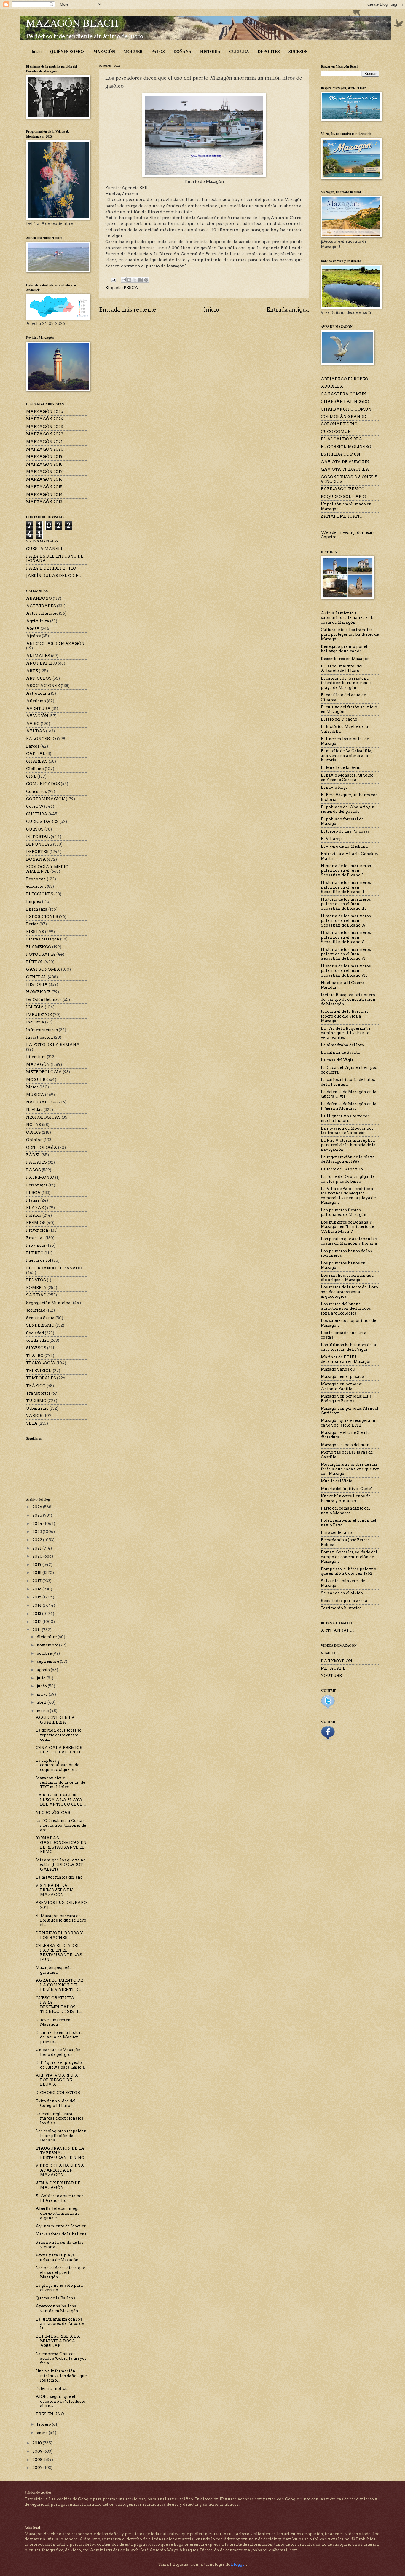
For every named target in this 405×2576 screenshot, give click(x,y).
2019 (37, 1565)
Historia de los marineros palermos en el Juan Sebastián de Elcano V (346, 937)
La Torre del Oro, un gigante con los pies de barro (348, 1179)
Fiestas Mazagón (43, 939)
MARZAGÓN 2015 (44, 487)
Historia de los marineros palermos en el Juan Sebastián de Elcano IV (346, 921)
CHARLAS (37, 761)
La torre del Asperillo (342, 1169)
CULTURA (239, 51)
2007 (38, 2468)
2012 (37, 1622)
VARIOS (34, 1416)
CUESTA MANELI (44, 549)
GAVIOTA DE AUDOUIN (345, 462)
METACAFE (333, 1668)
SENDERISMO (40, 1325)
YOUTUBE (331, 1676)
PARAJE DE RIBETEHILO (51, 568)
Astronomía (38, 693)
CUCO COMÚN (336, 432)
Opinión (34, 1140)
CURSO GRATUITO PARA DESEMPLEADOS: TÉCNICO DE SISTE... (59, 2005)
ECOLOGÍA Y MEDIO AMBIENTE (47, 869)
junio (42, 1686)
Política (34, 1215)
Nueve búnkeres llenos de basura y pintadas (346, 1498)
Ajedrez (34, 636)
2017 (37, 1581)
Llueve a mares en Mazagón (53, 2022)
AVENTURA (38, 709)
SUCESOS (298, 51)
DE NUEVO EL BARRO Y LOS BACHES (59, 1935)
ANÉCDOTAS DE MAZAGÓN (55, 644)
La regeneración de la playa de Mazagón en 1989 (348, 1159)
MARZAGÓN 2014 (44, 495)
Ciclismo (35, 769)
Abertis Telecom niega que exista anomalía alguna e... (58, 2213)
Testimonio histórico (341, 1608)
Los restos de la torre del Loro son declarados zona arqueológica (349, 1292)
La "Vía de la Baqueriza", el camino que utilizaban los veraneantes (346, 1033)
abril (42, 1702)
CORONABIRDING (339, 424)
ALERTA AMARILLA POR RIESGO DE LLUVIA (57, 2080)
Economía (36, 879)
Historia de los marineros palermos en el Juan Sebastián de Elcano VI (346, 954)
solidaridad (37, 1340)
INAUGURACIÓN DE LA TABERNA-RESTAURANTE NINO (60, 2153)
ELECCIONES (40, 894)
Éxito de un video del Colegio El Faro (56, 2103)
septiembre (48, 1661)
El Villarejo (332, 839)
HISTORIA (210, 51)
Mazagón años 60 (338, 1369)
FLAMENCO (39, 947)
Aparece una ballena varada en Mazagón (57, 2308)
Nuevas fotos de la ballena (61, 2234)
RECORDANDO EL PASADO (54, 1268)
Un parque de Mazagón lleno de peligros (58, 2052)
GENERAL (36, 977)
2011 (37, 1630)
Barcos (33, 746)
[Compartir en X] (135, 280)
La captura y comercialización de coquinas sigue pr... (57, 1765)
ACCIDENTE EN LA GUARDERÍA (55, 1720)
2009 (38, 2451)
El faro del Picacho (339, 719)
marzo (43, 1711)
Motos (32, 1087)
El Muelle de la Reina (341, 768)
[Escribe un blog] (129, 280)
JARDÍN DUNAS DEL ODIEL (54, 576)
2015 (37, 1597)
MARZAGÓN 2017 (44, 472)
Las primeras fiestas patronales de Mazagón (344, 1212)
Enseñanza (37, 909)
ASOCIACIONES (43, 686)
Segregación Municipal (49, 1303)
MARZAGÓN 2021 (44, 442)
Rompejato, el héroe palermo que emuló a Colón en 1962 (349, 1571)
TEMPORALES (41, 1378)
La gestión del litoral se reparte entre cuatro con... (58, 1735)
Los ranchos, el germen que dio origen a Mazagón (347, 1277)
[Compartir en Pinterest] (146, 280)
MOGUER (133, 51)
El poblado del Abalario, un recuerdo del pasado (348, 809)
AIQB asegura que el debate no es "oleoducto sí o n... (60, 2401)
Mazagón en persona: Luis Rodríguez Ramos (346, 1398)
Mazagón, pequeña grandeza (54, 1970)
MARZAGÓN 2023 (44, 427)
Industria (35, 1022)
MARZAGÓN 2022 (45, 434)
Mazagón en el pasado (342, 1377)
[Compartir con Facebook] (141, 280)
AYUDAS (36, 731)
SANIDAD (36, 1295)
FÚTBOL (35, 962)
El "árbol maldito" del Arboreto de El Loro (342, 668)
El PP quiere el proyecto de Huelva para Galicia (60, 2065)
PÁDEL (33, 1155)
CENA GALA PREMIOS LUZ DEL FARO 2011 (59, 1750)
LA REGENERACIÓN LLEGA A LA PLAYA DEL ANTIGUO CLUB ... (61, 1800)
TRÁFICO (36, 1386)
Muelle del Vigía (337, 1481)
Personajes (37, 1185)
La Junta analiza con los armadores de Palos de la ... (60, 2324)
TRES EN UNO (50, 2414)
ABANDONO (39, 598)
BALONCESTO (41, 739)
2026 (38, 1507)
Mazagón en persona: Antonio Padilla (342, 1386)
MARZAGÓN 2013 (44, 502)
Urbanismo (37, 1408)
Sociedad (35, 1333)
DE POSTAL (38, 837)
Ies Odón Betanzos (44, 1000)
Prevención (37, 1230)
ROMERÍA (36, 1288)
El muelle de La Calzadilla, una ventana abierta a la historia (347, 756)
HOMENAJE (38, 992)
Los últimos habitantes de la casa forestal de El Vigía (349, 1347)
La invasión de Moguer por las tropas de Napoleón (347, 1130)
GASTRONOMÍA (43, 969)
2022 (38, 1540)
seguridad (36, 1310)
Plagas (33, 1200)
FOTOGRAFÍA (41, 954)
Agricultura (38, 621)
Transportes (38, 1393)
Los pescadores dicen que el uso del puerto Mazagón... (60, 2272)
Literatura (36, 1057)
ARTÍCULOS (39, 678)
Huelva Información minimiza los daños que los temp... (61, 2376)
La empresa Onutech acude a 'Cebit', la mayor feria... (61, 2358)
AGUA (33, 629)
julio (42, 1678)
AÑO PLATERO (42, 663)
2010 (38, 2443)
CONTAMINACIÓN (46, 799)
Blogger (239, 2564)
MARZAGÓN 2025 (45, 412)
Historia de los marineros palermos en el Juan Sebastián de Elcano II (346, 887)
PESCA (131, 288)
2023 (38, 1532)
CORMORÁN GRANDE (343, 417)
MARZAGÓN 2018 (44, 464)
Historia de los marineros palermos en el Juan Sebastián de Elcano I (346, 871)
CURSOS (35, 829)
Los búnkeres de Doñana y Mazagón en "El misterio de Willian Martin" (347, 1227)
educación (36, 886)
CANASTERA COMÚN (344, 394)
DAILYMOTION (337, 1661)
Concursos (36, 792)
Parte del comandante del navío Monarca (345, 1510)
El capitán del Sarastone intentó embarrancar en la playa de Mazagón (346, 683)
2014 (38, 1605)
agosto (44, 1670)
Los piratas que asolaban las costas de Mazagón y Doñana (349, 1241)
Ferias (32, 924)
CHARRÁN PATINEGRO (345, 401)
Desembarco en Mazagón (345, 659)
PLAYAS (35, 1208)
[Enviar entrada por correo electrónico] (113, 280)
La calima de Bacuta (340, 1052)
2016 (37, 1589)
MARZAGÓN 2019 (44, 457)
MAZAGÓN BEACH (72, 23)
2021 (37, 1548)
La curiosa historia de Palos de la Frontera (348, 1082)
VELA (32, 1423)
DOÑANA (182, 51)
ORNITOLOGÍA (42, 1148)
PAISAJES (36, 1162)
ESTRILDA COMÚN (341, 454)
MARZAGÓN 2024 (45, 419)
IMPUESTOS (39, 1015)
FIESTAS (35, 932)
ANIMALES (38, 656)
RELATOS (36, 1280)
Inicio (36, 51)
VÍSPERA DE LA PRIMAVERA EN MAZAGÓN (54, 1890)
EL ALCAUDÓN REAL (343, 439)
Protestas (35, 1238)
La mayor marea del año (59, 1877)
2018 (37, 1573)
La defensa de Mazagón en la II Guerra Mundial (349, 1106)
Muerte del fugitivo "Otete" (346, 1489)
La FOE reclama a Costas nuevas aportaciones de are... (61, 1825)
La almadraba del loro (342, 1045)
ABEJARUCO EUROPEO (345, 379)
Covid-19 (35, 806)
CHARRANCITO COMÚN (346, 409)
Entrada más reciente (128, 310)
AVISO (33, 724)
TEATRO (35, 1356)
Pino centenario (336, 1533)
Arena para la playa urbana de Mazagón (57, 2257)
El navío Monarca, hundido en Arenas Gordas (347, 777)
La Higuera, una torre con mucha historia (345, 1118)
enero (43, 2433)
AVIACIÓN (37, 716)
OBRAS (34, 1132)
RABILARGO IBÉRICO (343, 489)
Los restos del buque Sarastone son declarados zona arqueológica (346, 1309)
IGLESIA (35, 1007)
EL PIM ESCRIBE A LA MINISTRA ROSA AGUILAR (58, 2341)
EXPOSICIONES (42, 917)
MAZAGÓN (104, 51)
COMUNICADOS (43, 784)
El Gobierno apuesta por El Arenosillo (59, 2198)
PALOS (158, 51)
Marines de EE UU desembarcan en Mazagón (346, 1359)
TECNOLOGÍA (41, 1363)
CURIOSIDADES (42, 821)
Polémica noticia (52, 2389)
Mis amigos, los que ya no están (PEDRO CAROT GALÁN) (61, 1865)
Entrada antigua (288, 310)
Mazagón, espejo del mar (345, 1445)
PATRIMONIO (40, 1177)
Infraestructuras (42, 1030)
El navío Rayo (334, 787)
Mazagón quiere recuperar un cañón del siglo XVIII (349, 1423)
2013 (37, 1614)
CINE (31, 776)
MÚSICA (35, 1095)
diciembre (47, 1637)
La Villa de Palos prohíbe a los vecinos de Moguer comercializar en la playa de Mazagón (348, 1196)
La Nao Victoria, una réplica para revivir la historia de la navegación (348, 1145)
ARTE (32, 671)
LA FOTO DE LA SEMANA (53, 1045)
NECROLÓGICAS (43, 1117)
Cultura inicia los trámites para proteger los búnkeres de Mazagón (350, 634)
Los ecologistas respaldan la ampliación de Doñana (61, 2136)
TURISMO (36, 1401)
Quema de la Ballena (56, 2298)
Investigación (40, 1037)
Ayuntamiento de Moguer (61, 2226)
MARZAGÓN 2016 (44, 479)
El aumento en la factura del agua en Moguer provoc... (59, 2037)
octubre (45, 1653)
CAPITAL (36, 754)
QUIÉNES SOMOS (67, 51)
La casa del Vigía (337, 1060)
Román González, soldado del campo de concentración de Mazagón (349, 1557)
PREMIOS (36, 1223)
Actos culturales (42, 613)
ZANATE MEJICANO (342, 516)
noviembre (48, 1645)
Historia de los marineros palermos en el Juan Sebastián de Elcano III (346, 904)
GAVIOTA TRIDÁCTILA (345, 469)
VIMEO (328, 1653)
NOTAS (34, 1125)
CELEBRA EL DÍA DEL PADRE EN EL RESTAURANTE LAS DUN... (59, 1953)
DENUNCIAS (39, 844)
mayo (43, 1694)
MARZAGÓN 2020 (45, 449)
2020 (38, 1556)
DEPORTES (269, 51)
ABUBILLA (332, 386)
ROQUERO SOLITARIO (343, 497)
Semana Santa (40, 1318)
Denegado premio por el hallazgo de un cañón (344, 649)
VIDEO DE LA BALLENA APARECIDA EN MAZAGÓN (60, 2170)
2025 (38, 1515)
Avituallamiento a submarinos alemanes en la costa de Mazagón (348, 618)
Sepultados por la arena (344, 1601)
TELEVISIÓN (39, 1371)
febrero (44, 2424)
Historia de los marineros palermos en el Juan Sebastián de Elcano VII (346, 971)
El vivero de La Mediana (344, 846)
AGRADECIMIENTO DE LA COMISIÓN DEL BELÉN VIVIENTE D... (59, 1985)
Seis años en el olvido (342, 1593)
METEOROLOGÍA (44, 1072)
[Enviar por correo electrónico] (124, 280)
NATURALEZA (41, 1102)
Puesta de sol (39, 1260)
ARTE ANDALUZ (338, 1631)
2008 (38, 2460)
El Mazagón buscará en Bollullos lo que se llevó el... (61, 1920)
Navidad (34, 1110)
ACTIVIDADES (41, 606)
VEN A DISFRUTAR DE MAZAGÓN (58, 2185)
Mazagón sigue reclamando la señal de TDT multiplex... (60, 1783)
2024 (38, 1524)
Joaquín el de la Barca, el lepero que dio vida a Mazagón (344, 1016)
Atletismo (36, 701)
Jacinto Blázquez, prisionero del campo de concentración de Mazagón (348, 999)
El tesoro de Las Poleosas (345, 831)
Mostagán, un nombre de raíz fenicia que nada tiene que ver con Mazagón (350, 1469)
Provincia (36, 1245)
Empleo (34, 901)
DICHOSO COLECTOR (58, 2093)
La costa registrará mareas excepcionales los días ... (59, 2118)
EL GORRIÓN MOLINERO (346, 447)
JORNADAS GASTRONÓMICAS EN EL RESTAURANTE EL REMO (61, 1845)
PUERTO (35, 1253)
